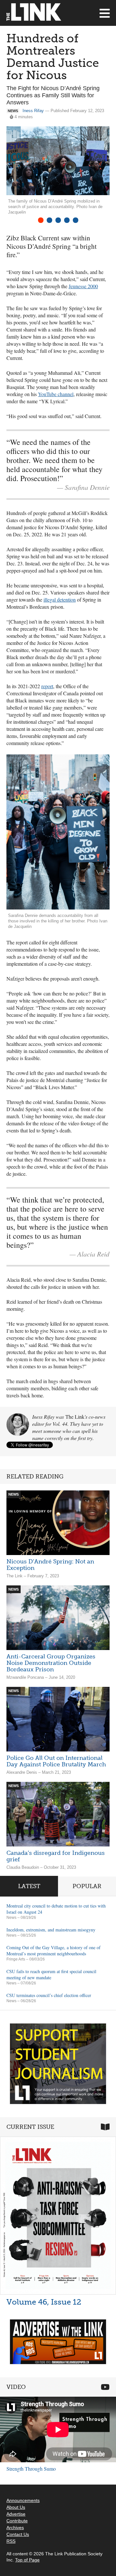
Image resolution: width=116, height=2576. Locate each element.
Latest (29, 1886)
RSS (11, 2541)
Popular (87, 1886)
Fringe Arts (16, 1959)
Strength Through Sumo (31, 2469)
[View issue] (58, 2216)
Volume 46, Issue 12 (44, 2302)
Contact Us (18, 2534)
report (47, 686)
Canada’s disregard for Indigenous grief (56, 1856)
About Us (16, 2507)
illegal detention (60, 599)
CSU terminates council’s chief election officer (49, 1995)
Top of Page (27, 2560)
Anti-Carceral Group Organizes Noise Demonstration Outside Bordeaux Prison (51, 1663)
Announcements (23, 2500)
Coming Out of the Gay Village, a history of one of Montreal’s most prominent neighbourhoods (53, 1950)
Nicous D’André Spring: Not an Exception (50, 1565)
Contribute (17, 2521)
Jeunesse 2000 (83, 286)
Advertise (16, 2514)
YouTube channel (56, 394)
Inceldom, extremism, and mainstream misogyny (51, 1930)
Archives (15, 2528)
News (11, 1918)
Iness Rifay (33, 111)
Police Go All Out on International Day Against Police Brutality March (56, 1761)
